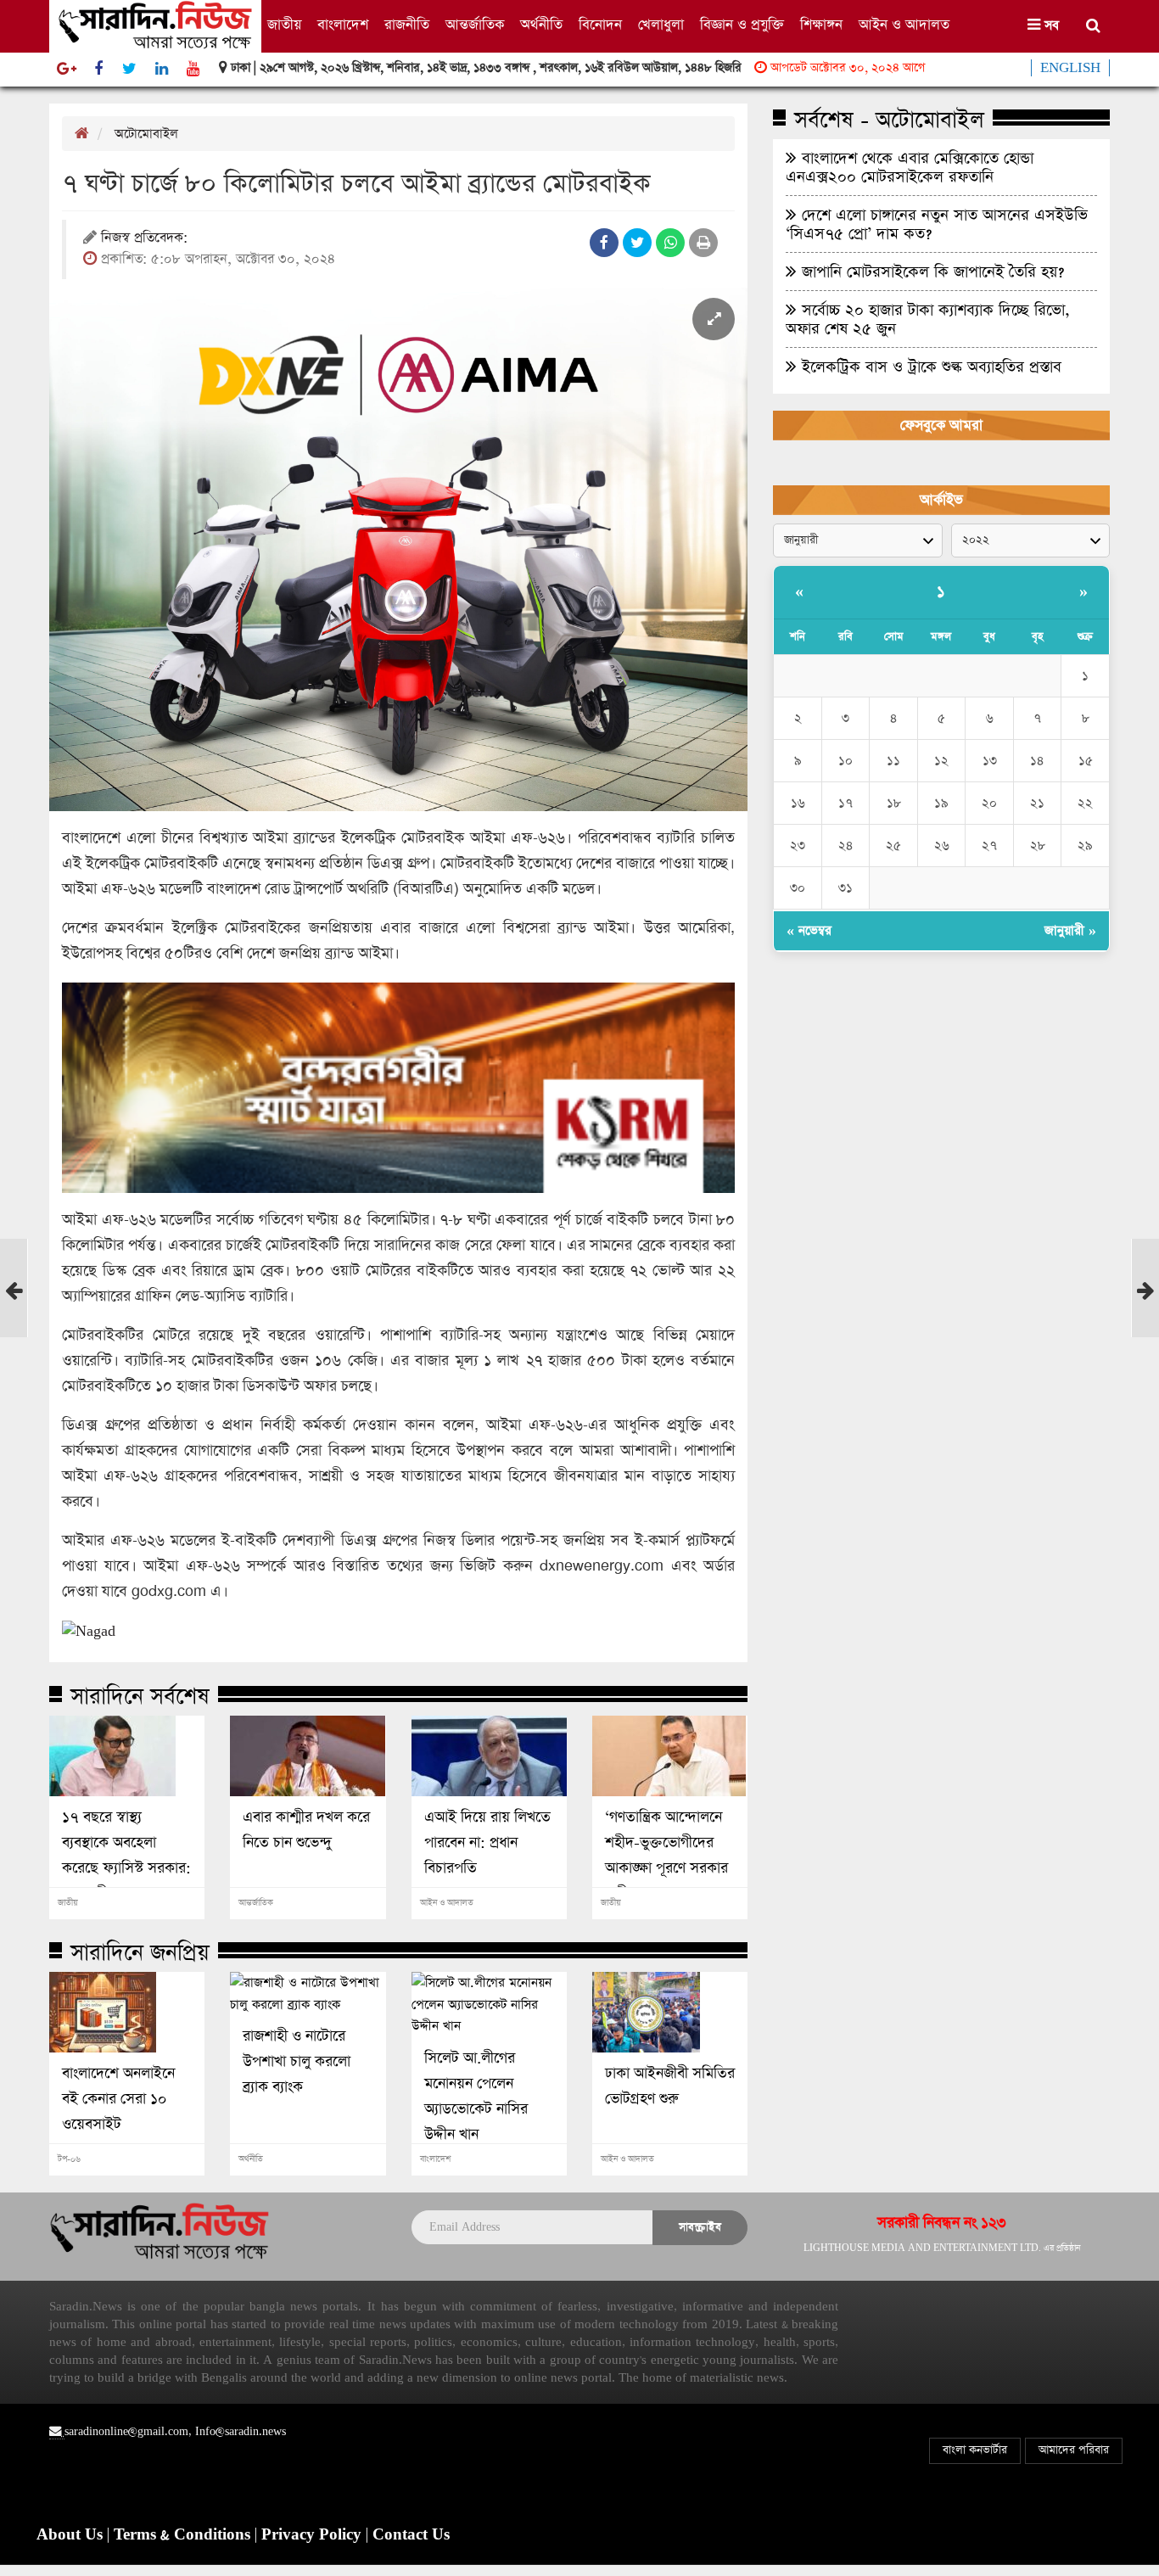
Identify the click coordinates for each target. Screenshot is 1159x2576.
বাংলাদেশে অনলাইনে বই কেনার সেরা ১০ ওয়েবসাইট (118, 2099)
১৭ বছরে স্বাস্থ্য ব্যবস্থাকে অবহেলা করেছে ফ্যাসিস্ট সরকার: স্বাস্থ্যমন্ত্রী (126, 1856)
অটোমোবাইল (146, 134)
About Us (72, 2535)
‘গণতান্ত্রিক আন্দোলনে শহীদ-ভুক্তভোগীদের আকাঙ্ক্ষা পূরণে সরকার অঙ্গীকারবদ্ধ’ (666, 1856)
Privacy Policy (314, 2535)
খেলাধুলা (661, 25)
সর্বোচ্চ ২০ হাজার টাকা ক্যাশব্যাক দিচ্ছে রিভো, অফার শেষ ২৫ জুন (928, 319)
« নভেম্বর (809, 930)
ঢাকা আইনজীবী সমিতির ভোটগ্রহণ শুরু (670, 2086)
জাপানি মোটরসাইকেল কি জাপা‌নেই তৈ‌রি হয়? (930, 272)
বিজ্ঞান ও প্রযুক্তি (742, 25)
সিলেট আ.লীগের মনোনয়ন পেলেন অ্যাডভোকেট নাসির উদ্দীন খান (476, 2097)
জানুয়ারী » (1070, 930)
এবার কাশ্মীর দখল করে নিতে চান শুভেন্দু (306, 1830)
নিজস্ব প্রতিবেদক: (144, 239)
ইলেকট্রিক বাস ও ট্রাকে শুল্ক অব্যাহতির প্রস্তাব (929, 367)
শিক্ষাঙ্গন (821, 25)
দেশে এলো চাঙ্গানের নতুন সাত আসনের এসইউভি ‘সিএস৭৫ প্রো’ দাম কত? (937, 224)
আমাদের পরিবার (1074, 2450)
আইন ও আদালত (904, 25)
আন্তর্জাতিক (475, 25)
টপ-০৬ (69, 2159)
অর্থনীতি (541, 25)
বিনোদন (600, 25)
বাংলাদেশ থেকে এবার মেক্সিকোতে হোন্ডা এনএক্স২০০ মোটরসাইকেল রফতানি (910, 167)
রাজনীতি (407, 25)
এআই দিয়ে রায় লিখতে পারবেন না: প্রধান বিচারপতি (487, 1843)
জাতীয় (284, 25)
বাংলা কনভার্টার (975, 2450)
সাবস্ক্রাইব (700, 2227)
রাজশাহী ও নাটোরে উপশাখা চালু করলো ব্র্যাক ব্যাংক (297, 2062)
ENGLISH (1070, 68)
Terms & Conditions (184, 2535)
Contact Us (411, 2535)
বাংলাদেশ (343, 25)
